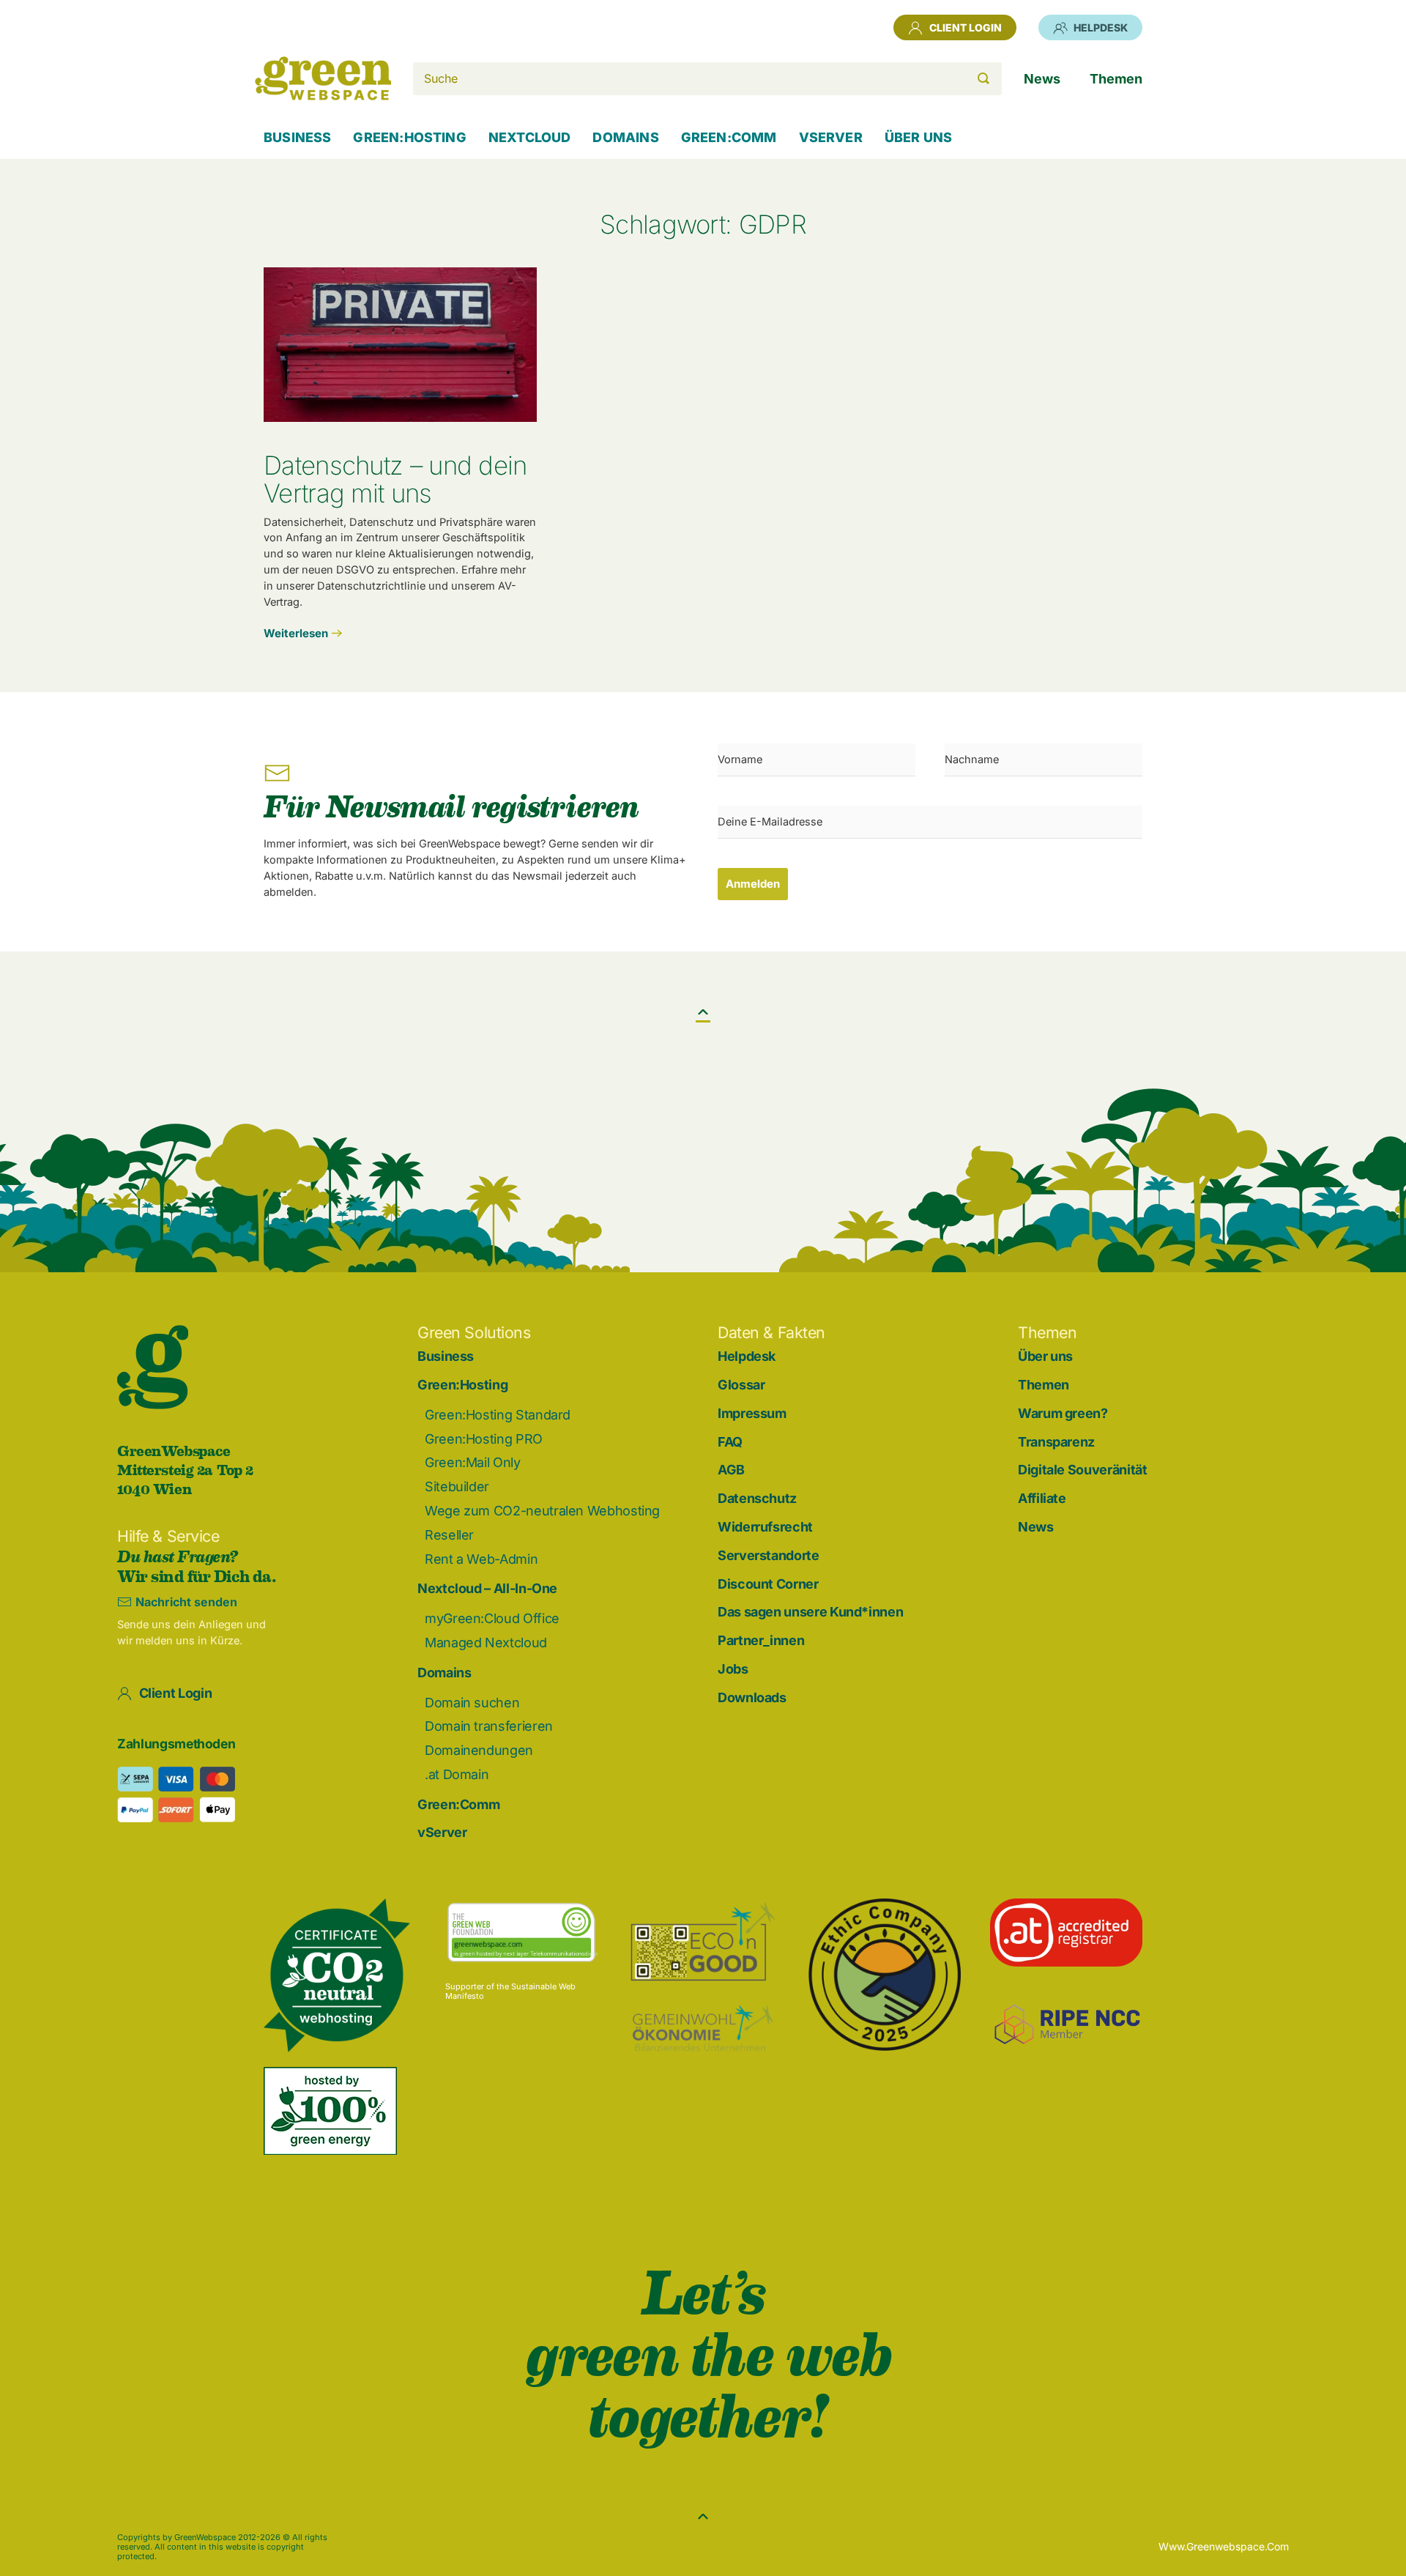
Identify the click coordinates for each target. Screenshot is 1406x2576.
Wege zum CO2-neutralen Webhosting (542, 1511)
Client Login (966, 27)
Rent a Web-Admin (481, 1559)
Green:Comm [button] (729, 137)
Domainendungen (479, 1750)
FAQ (730, 1442)
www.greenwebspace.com (1224, 2546)
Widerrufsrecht (765, 1527)
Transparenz (1056, 1442)
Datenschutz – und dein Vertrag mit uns (395, 479)
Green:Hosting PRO (484, 1439)
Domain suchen (472, 1703)
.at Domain (457, 1774)
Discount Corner (768, 1584)
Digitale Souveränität (1082, 1470)
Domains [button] (625, 137)
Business (297, 137)
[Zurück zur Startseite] (323, 78)
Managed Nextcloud (486, 1643)
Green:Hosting (462, 1385)
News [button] (1042, 79)
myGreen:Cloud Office (492, 1618)
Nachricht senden (186, 1602)
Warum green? (1063, 1413)
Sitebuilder (457, 1486)
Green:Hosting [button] (409, 137)
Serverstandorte (769, 1555)
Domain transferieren (489, 1726)
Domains (444, 1673)
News (1036, 1527)
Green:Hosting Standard (498, 1415)
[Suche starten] (983, 79)
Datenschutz (757, 1498)
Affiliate (1042, 1498)
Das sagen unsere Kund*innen (810, 1612)
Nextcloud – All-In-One (487, 1588)
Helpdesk (1101, 27)
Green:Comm (458, 1804)
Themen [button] (1116, 79)
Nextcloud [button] (530, 137)
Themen (1044, 1385)
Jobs (733, 1669)
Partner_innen (761, 1640)
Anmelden (753, 884)
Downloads (752, 1697)
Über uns (1045, 1356)
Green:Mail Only (473, 1462)
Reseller (449, 1535)
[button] (703, 1012)
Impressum (752, 1413)
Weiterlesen (296, 633)
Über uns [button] (918, 137)
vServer (442, 1832)
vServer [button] (831, 137)
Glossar (741, 1385)
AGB (731, 1470)
